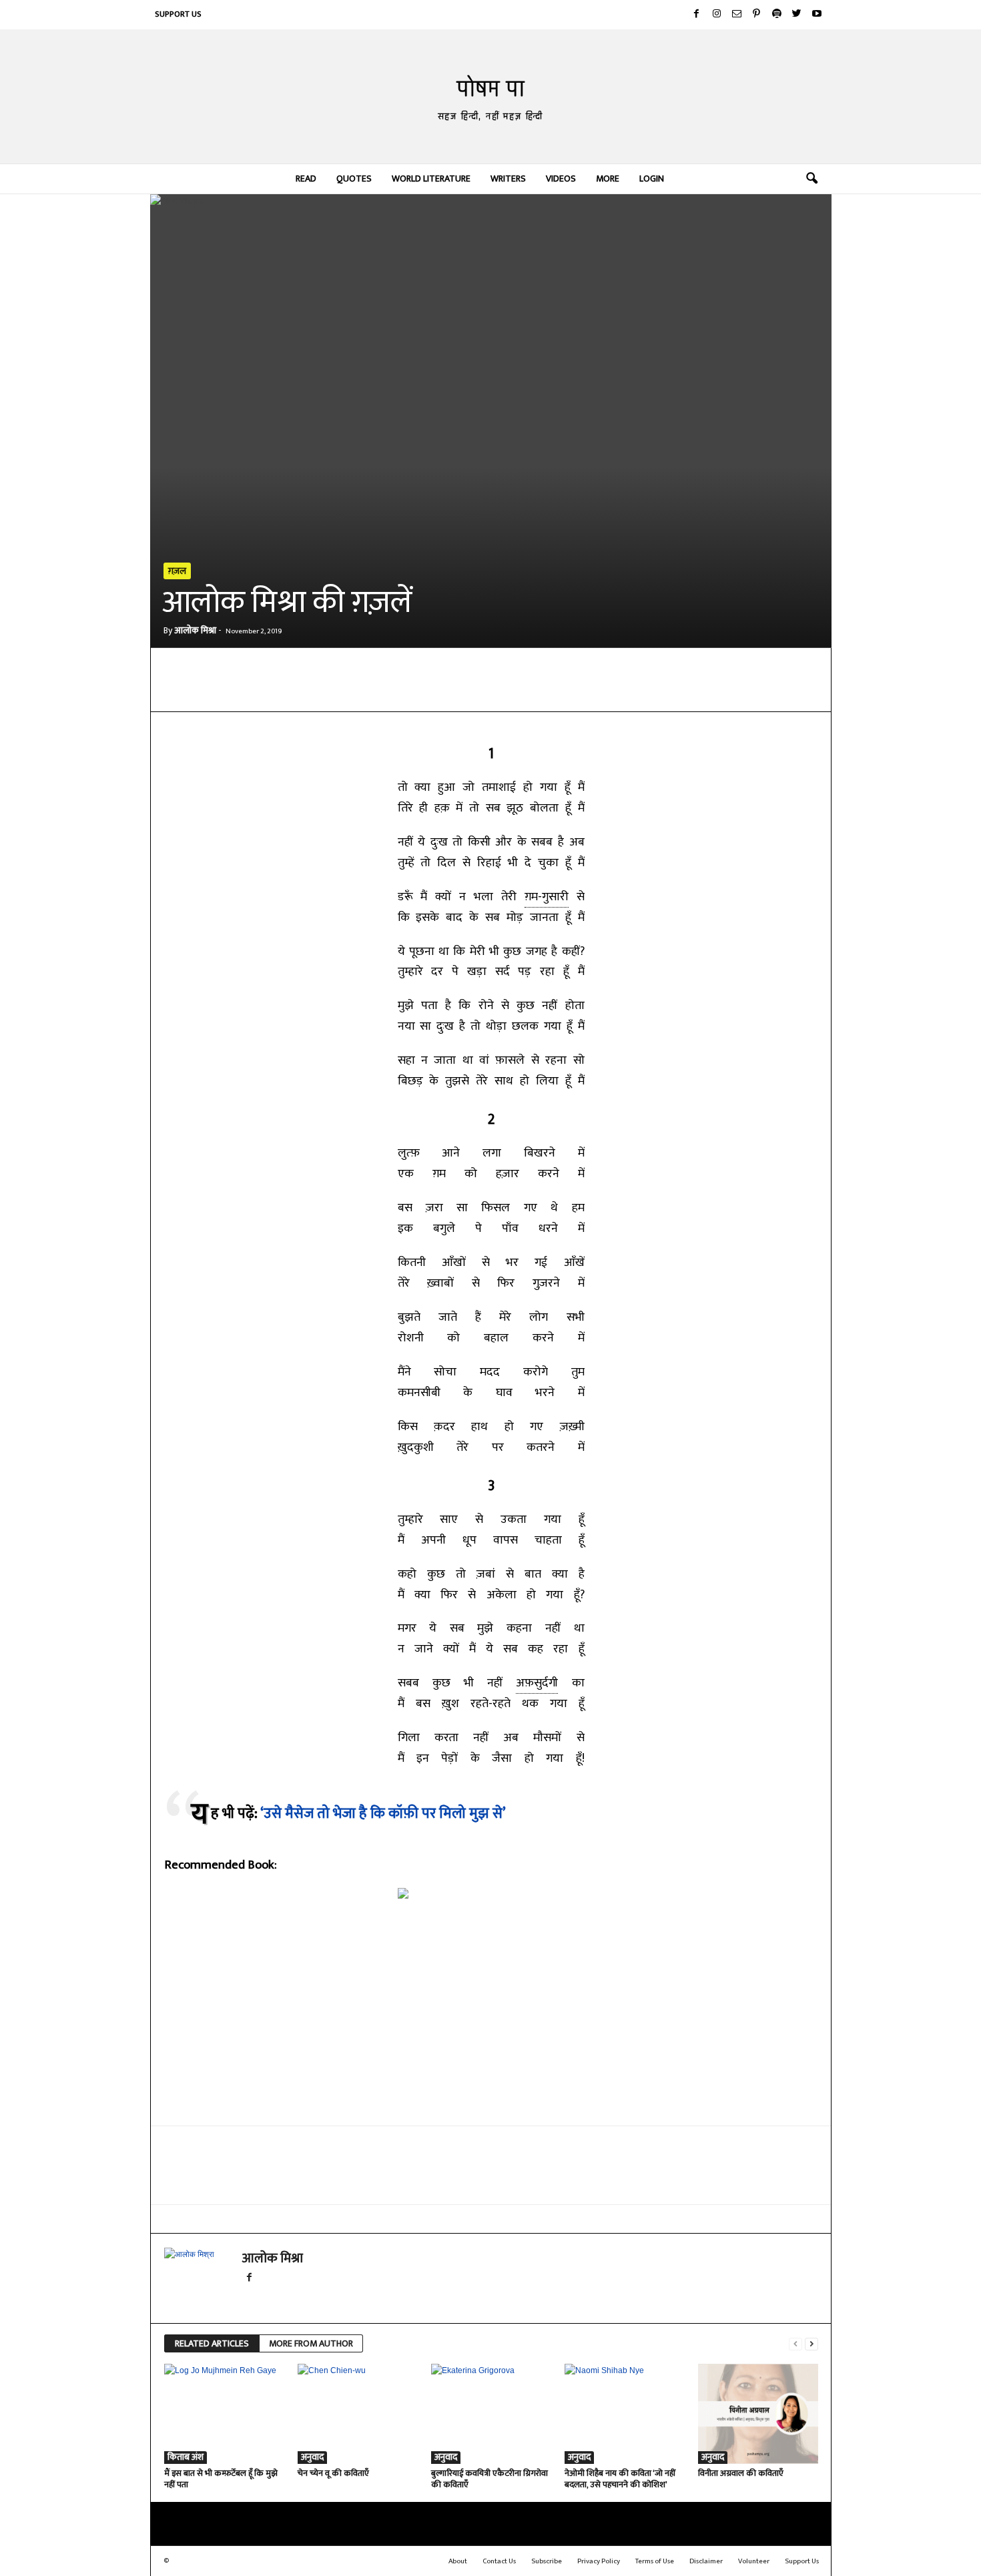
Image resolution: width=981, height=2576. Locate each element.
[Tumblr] (444, 691)
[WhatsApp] (322, 691)
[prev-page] (795, 2344)
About (458, 2561)
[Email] (383, 691)
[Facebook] (697, 15)
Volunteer (754, 2561)
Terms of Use (655, 2561)
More (608, 179)
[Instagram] (717, 15)
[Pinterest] (757, 15)
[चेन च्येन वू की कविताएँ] (358, 2414)
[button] (811, 179)
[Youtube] (817, 15)
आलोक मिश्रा (195, 630)
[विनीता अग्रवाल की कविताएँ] (758, 2414)
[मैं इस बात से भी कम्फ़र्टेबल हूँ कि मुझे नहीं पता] (224, 2414)
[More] (476, 691)
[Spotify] (777, 15)
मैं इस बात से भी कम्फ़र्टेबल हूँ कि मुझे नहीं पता (221, 2479)
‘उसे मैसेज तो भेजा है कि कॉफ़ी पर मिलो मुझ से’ (383, 1814)
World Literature (431, 179)
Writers (508, 179)
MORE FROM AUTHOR (311, 2343)
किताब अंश (186, 2458)
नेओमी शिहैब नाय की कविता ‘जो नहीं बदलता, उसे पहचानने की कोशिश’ (620, 2479)
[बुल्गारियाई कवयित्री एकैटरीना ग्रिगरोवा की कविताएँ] (491, 2414)
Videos (561, 179)
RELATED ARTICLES (212, 2343)
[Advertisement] (491, 2020)
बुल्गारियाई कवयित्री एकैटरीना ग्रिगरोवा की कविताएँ (489, 2479)
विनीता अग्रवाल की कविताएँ (741, 2473)
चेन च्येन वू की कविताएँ (333, 2473)
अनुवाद (312, 2458)
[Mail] (737, 15)
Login (652, 179)
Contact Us (499, 2561)
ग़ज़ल (177, 571)
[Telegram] (352, 691)
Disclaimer (706, 2561)
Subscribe (547, 2561)
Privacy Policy (599, 2561)
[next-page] (811, 2344)
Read (306, 179)
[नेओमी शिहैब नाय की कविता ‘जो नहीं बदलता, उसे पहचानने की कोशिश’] (625, 2414)
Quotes (354, 179)
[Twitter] (797, 15)
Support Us (178, 14)
